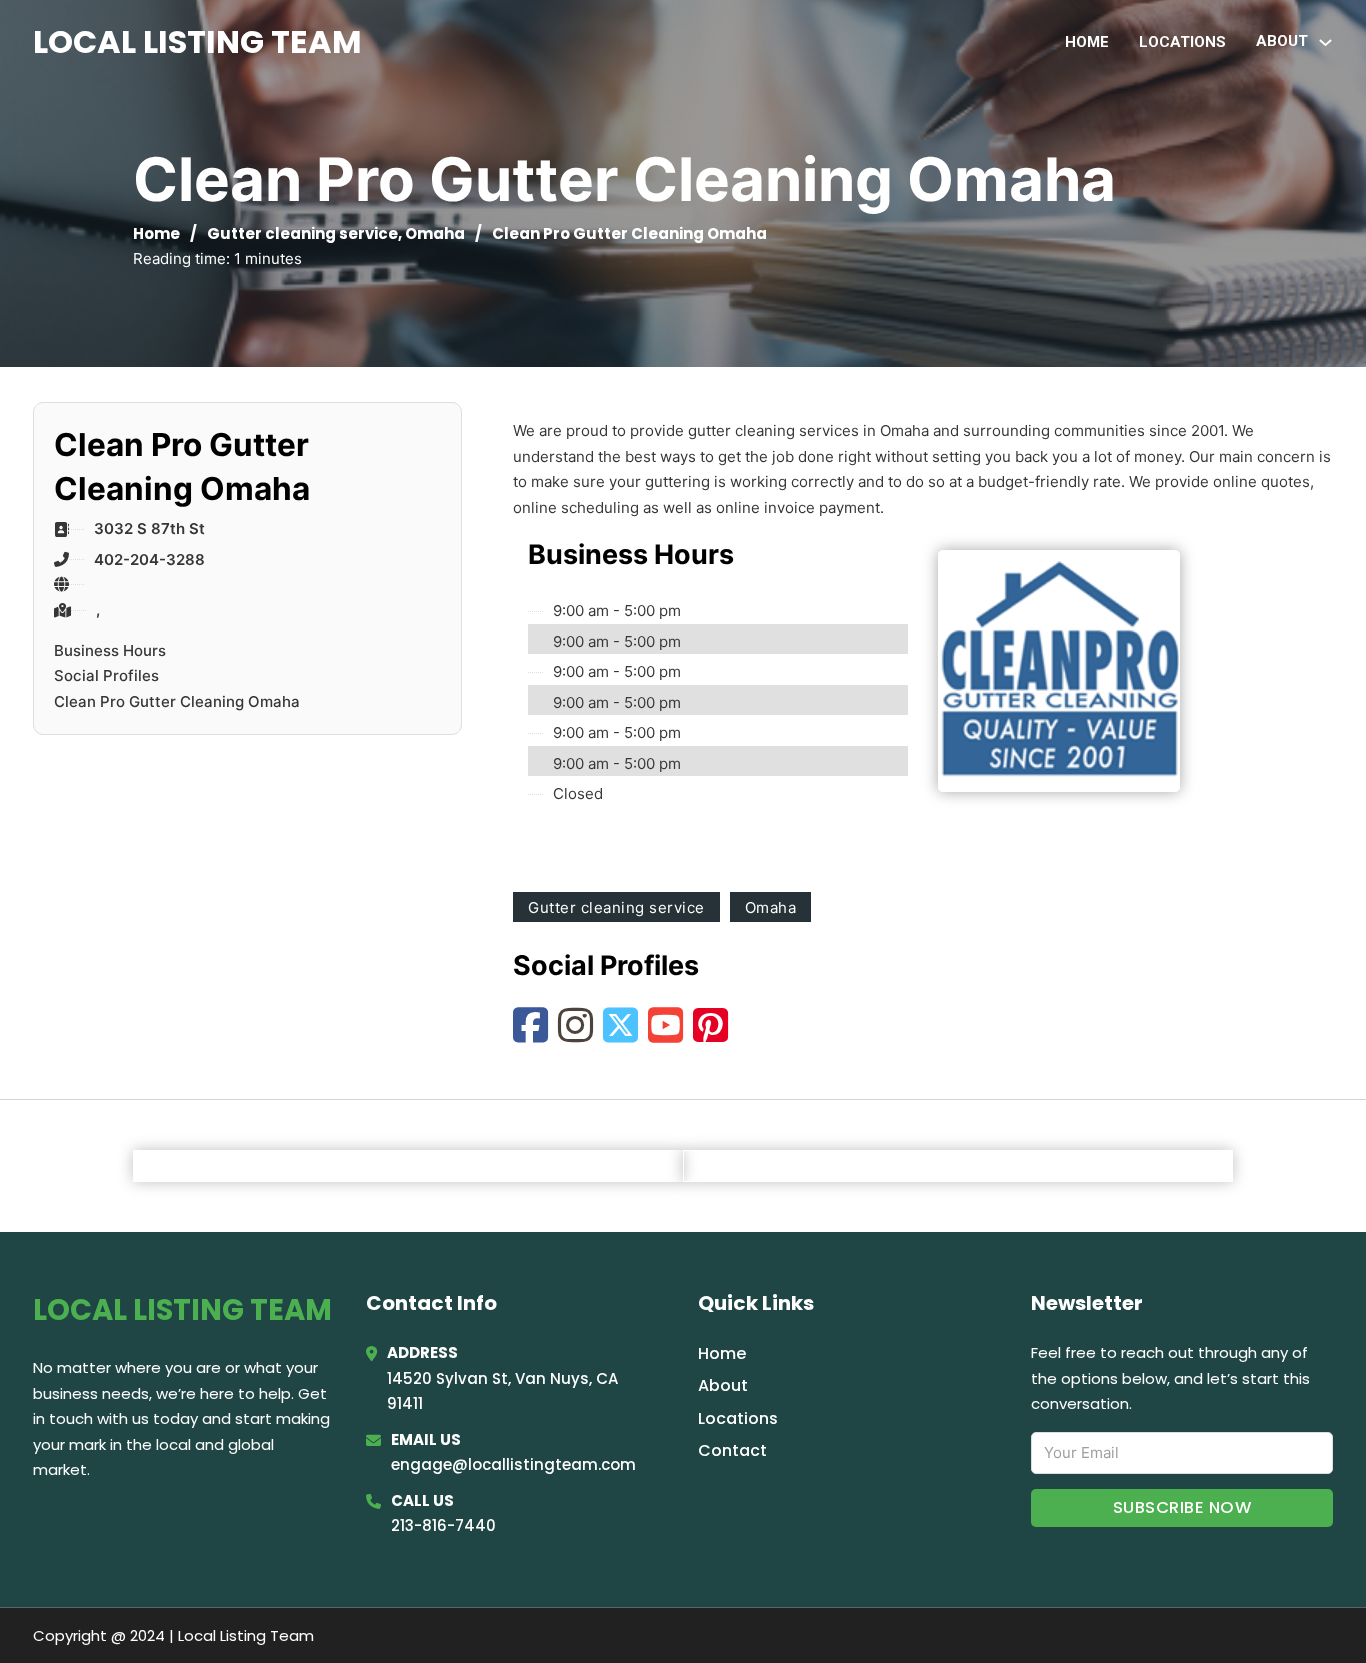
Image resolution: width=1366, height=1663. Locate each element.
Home (1087, 42)
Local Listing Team (197, 41)
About (723, 1385)
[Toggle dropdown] (1325, 42)
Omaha (435, 233)
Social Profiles (106, 675)
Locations (1182, 42)
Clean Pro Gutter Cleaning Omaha (177, 701)
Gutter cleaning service (302, 233)
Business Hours (110, 650)
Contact (732, 1450)
